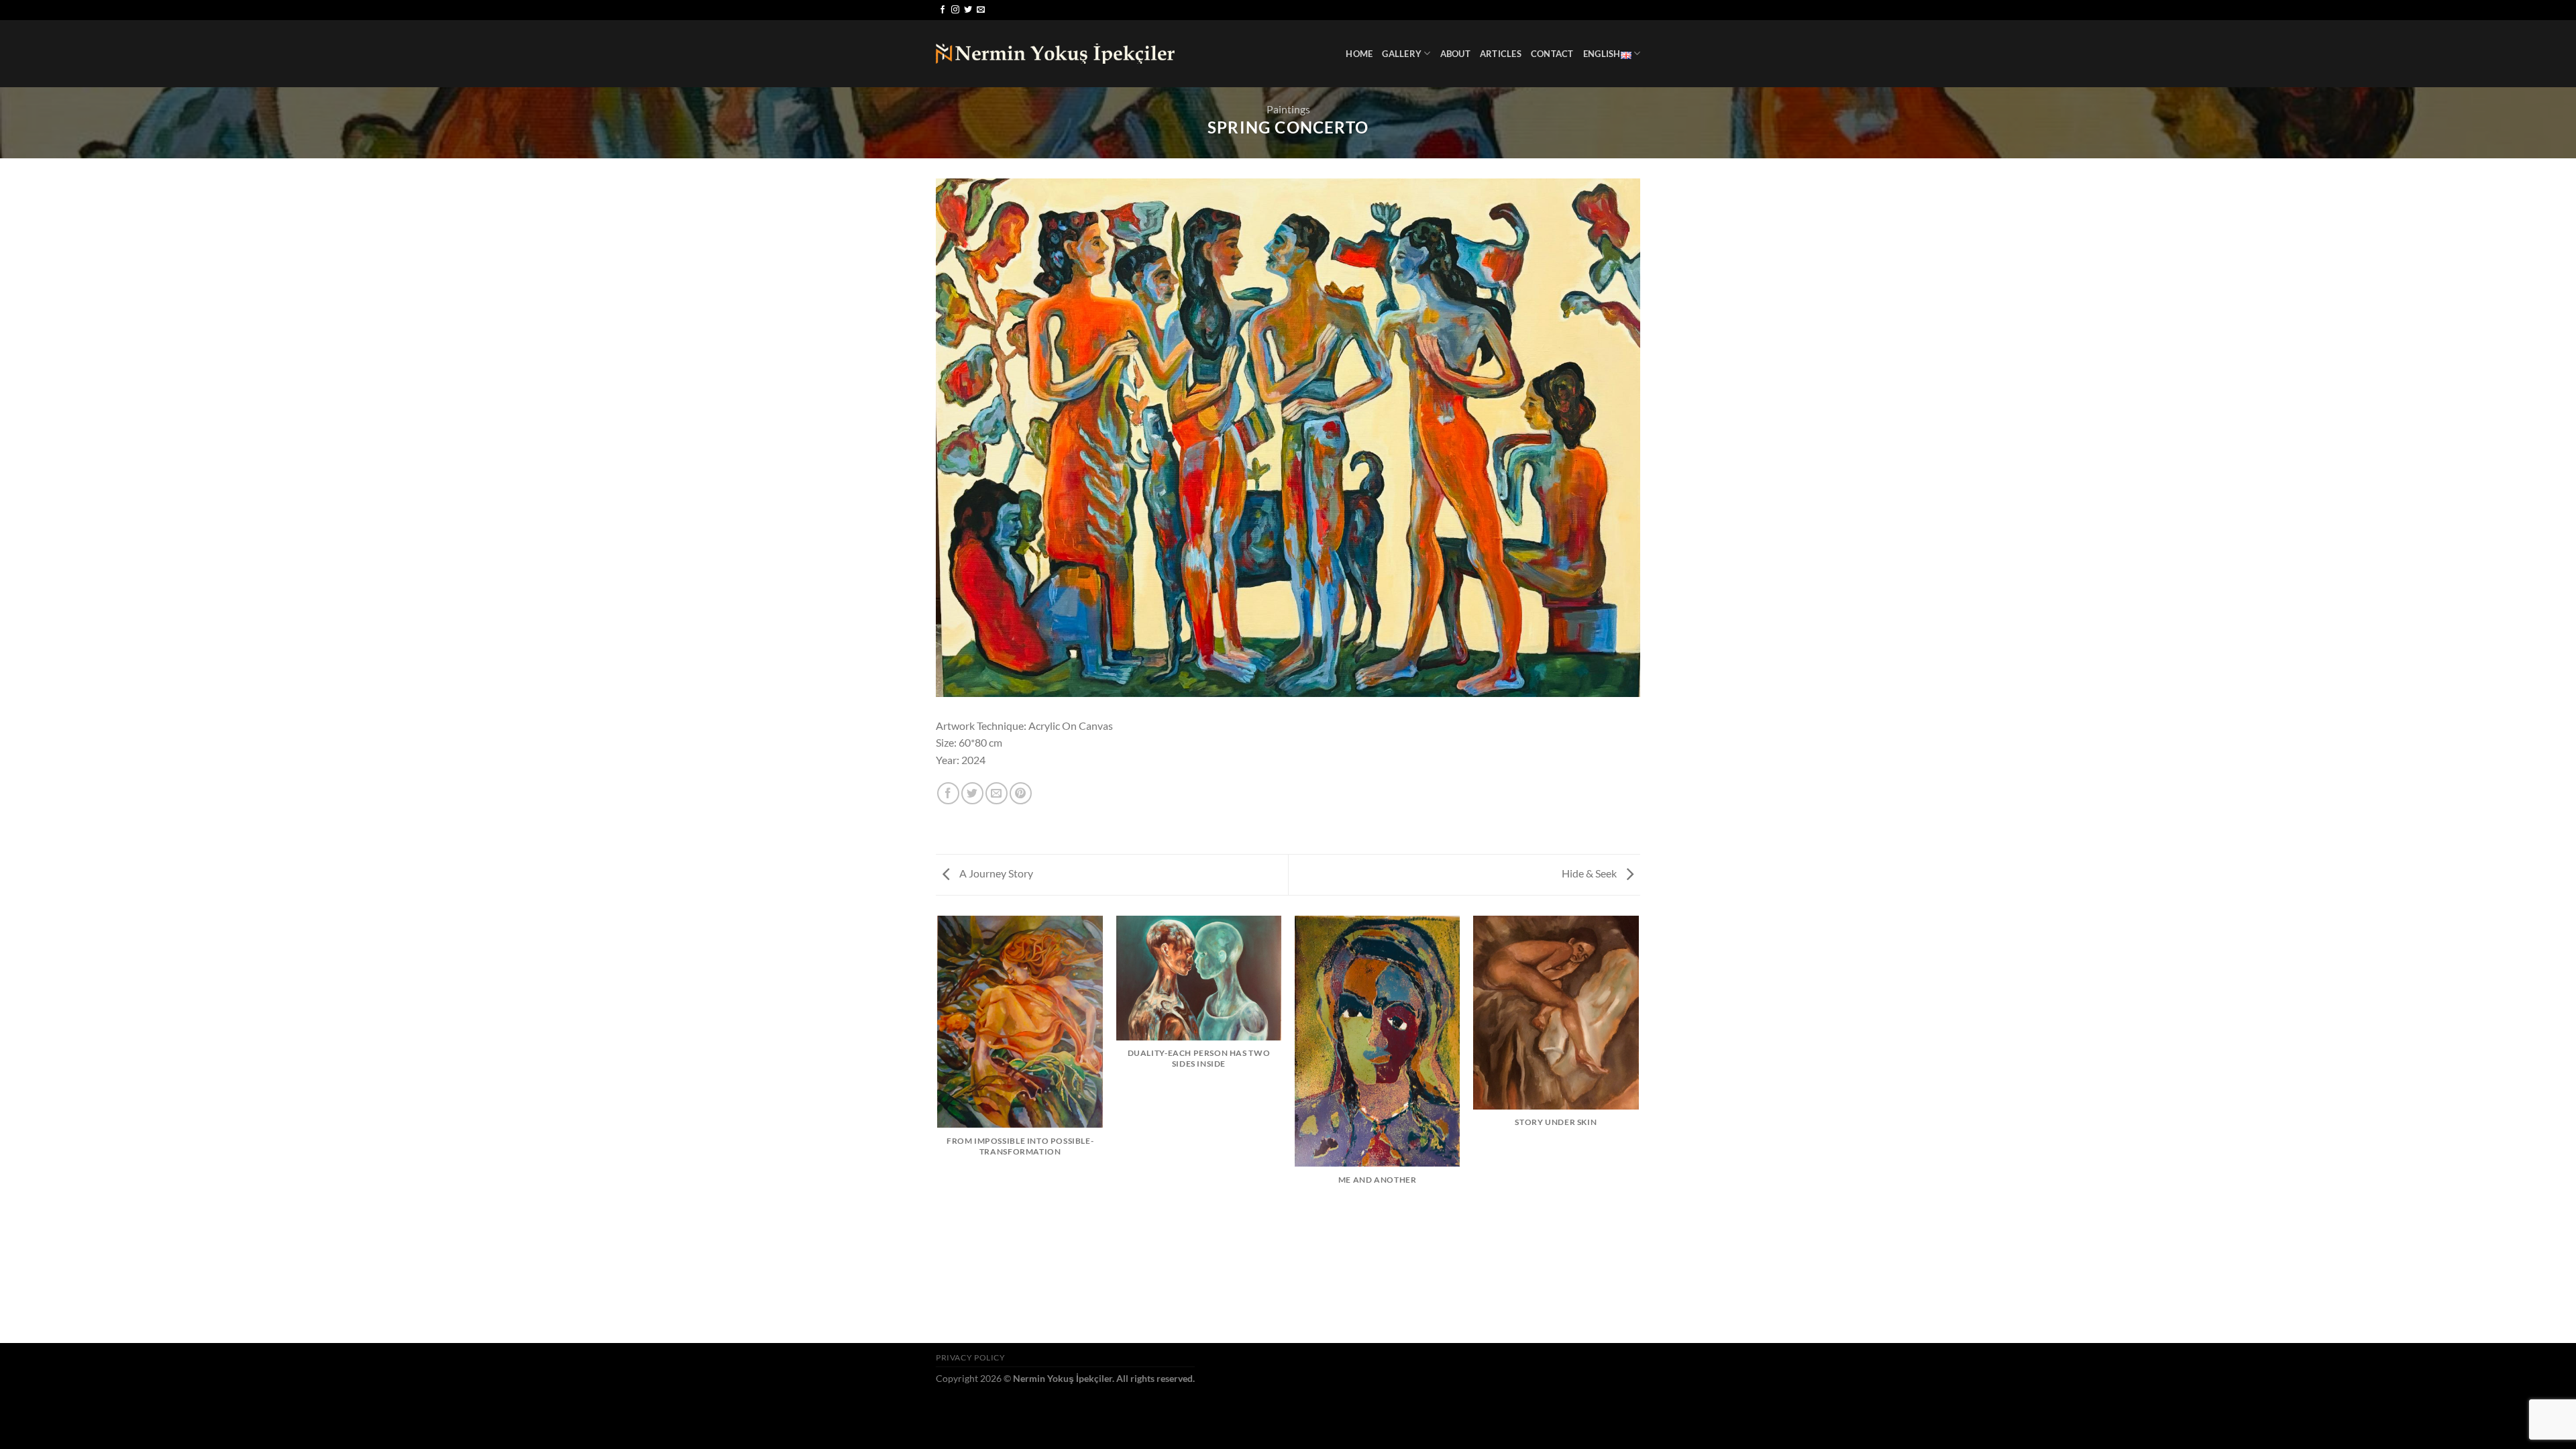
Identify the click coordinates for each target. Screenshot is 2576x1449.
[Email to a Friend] (997, 793)
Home (1359, 54)
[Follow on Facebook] (943, 10)
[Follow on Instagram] (955, 10)
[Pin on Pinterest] (1021, 793)
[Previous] (938, 1128)
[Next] (1638, 1128)
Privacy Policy (971, 1357)
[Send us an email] (981, 10)
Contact (1552, 54)
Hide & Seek (1590, 873)
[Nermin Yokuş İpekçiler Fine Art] (1055, 54)
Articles (1501, 54)
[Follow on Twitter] (968, 10)
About (1455, 54)
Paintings (1288, 109)
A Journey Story (995, 873)
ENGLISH (1602, 54)
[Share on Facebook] (948, 793)
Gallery (1402, 54)
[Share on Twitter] (972, 793)
